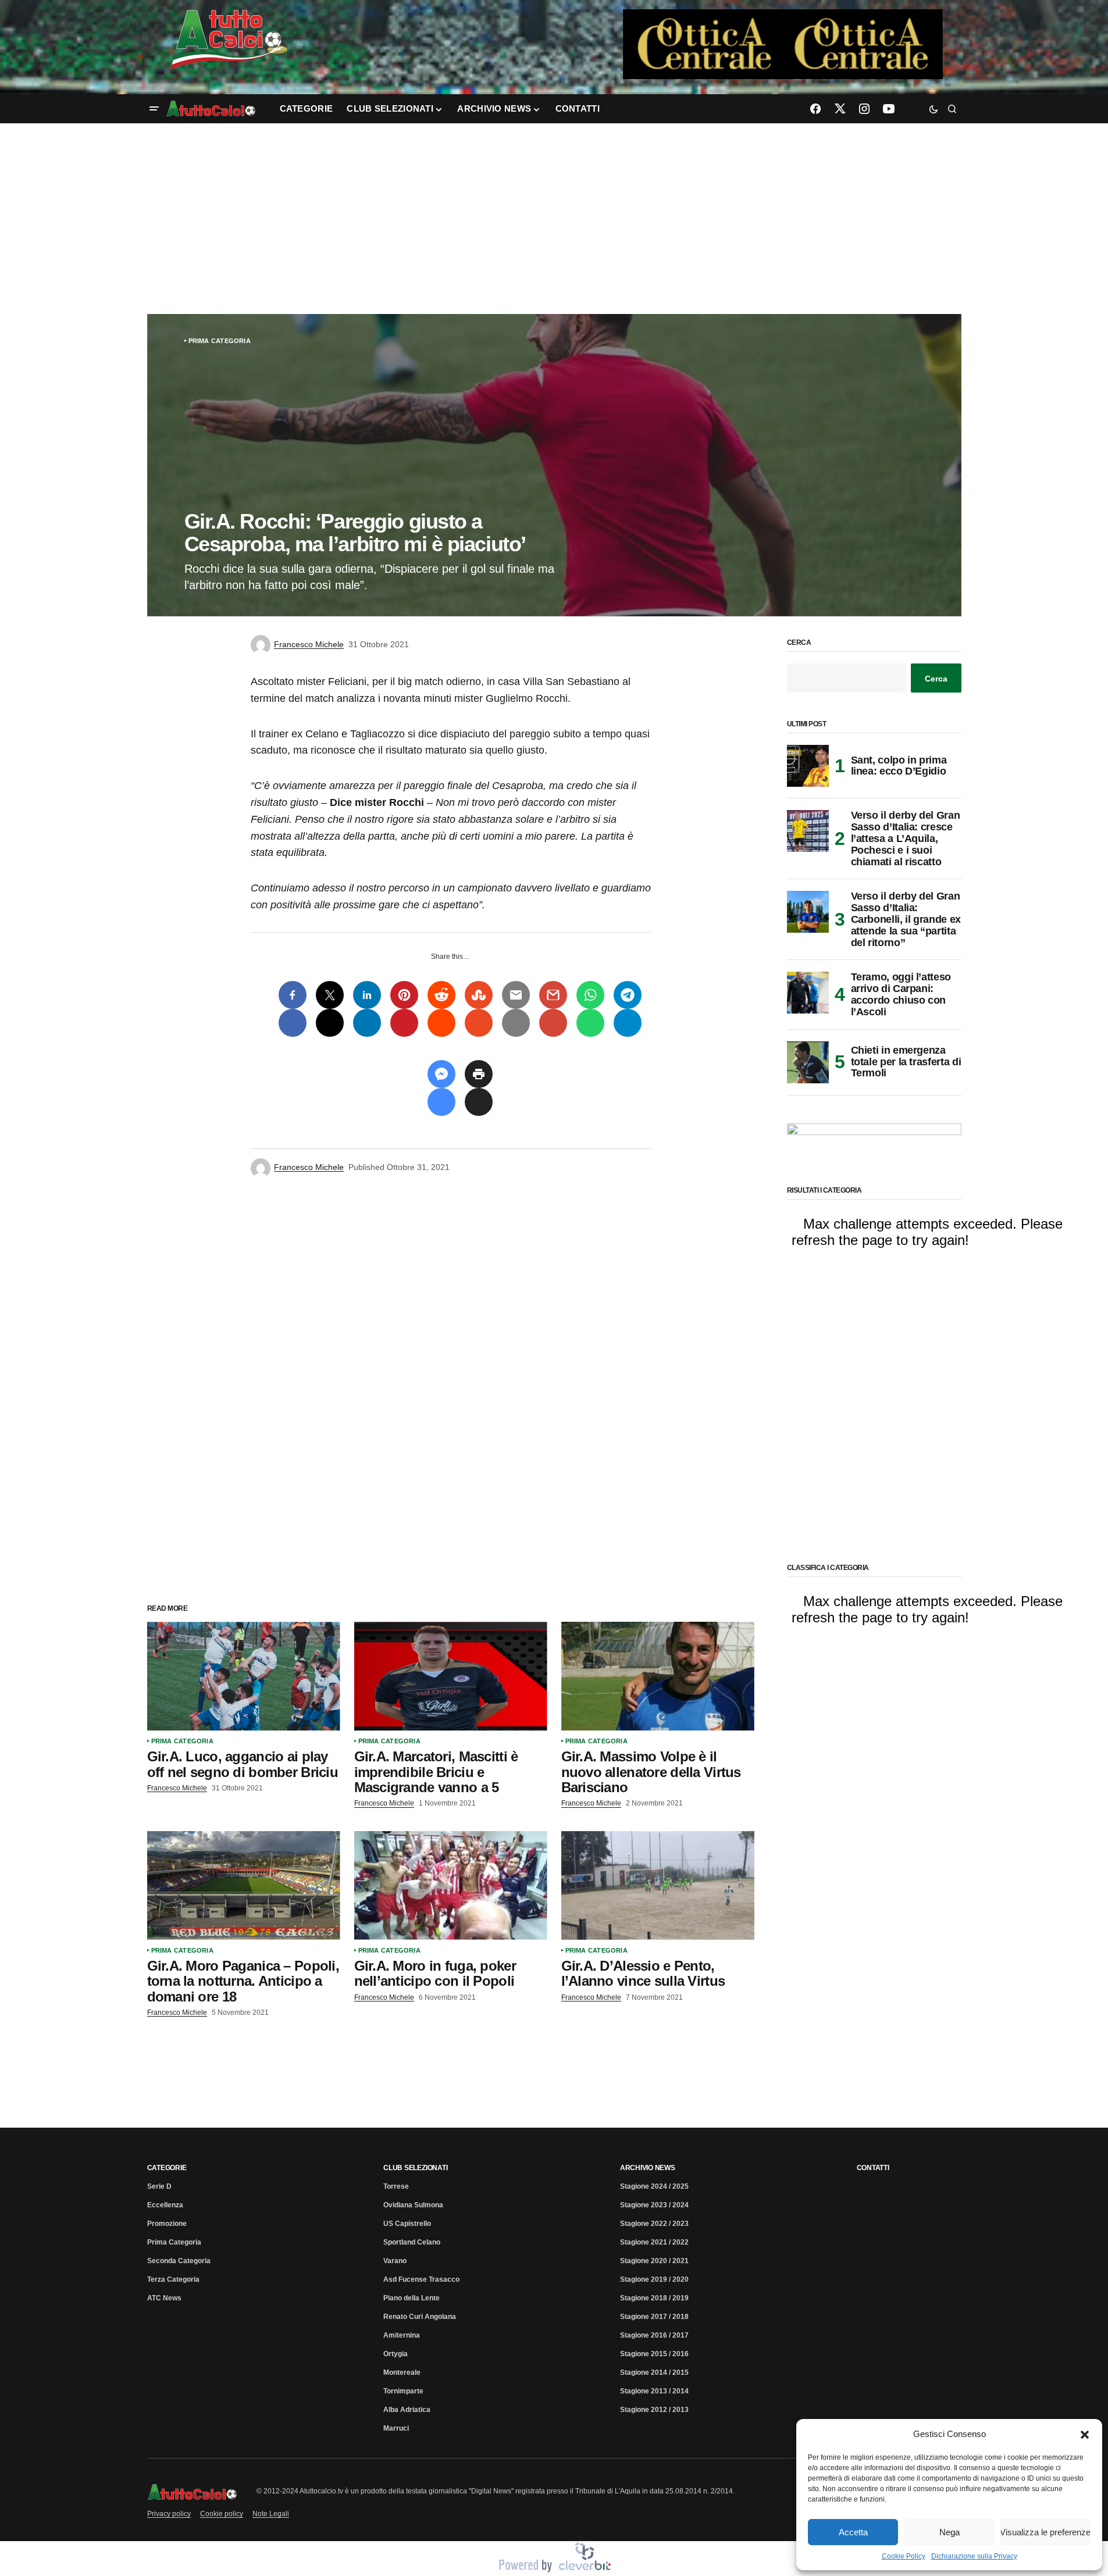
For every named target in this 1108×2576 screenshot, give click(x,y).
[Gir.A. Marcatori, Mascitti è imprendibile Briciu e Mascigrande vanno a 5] (451, 1676)
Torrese (396, 2186)
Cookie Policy (904, 2556)
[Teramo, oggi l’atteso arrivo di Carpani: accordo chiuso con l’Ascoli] (808, 993)
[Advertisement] (554, 219)
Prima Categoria (220, 341)
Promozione (167, 2224)
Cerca (799, 643)
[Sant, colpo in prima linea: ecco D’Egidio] (808, 766)
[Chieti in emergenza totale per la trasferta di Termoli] (808, 1062)
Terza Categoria (173, 2279)
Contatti (873, 2168)
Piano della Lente (412, 2298)
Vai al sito (784, 25)
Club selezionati (415, 2168)
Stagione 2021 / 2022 (654, 2242)
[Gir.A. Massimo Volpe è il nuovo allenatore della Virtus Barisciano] (658, 1676)
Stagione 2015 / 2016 (654, 2354)
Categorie (167, 2168)
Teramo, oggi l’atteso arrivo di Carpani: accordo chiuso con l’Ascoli (901, 994)
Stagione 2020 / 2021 (654, 2261)
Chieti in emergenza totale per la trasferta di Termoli (906, 1062)
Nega (950, 2532)
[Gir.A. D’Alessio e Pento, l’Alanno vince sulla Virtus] (658, 1885)
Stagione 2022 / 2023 (654, 2224)
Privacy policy (169, 2514)
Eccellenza (165, 2205)
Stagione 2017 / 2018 (654, 2317)
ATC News (164, 2298)
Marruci (396, 2428)
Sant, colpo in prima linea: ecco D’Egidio (899, 766)
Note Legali (271, 2514)
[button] (1085, 2434)
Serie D (159, 2186)
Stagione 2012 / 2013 (654, 2410)
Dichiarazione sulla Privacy (974, 2556)
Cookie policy (222, 2514)
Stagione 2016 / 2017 (654, 2335)
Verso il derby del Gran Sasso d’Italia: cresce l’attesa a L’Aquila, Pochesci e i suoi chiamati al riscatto (906, 839)
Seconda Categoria (179, 2261)
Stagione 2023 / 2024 (654, 2205)
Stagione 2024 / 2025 (654, 2186)
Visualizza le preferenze (1045, 2532)
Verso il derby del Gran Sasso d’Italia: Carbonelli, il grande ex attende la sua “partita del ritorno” (906, 919)
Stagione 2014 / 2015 (654, 2372)
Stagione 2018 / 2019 (654, 2298)
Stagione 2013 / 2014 (654, 2391)
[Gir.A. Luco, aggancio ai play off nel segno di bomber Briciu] (244, 1676)
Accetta (853, 2532)
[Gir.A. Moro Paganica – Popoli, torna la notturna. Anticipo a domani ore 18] (244, 1885)
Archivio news (648, 2168)
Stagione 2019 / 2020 (654, 2279)
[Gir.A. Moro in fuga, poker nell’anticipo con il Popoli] (451, 1885)
